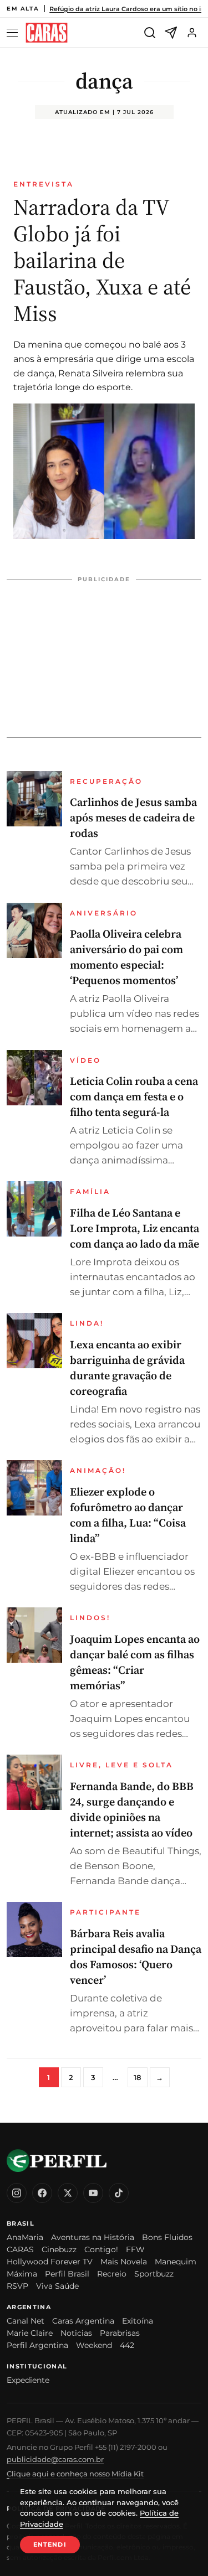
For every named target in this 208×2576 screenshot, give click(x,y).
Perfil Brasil (67, 2274)
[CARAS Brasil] (47, 33)
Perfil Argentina (37, 2345)
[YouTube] (93, 2193)
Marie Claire (30, 2333)
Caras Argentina (83, 2321)
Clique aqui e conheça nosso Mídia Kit (75, 2474)
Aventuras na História (93, 2237)
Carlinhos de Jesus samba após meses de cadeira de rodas (133, 818)
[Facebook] (42, 2193)
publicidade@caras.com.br (55, 2459)
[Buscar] (150, 33)
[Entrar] (192, 33)
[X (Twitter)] (68, 2193)
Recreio (112, 2274)
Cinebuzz (59, 2249)
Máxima (22, 2274)
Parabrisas (120, 2333)
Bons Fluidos (167, 2237)
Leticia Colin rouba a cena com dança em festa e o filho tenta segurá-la (134, 1096)
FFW (135, 2249)
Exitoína (138, 2321)
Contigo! (101, 2249)
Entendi (50, 2544)
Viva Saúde (57, 2286)
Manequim (176, 2262)
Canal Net (26, 2321)
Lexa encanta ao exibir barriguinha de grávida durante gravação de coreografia (127, 1368)
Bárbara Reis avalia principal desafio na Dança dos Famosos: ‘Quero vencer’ (136, 1957)
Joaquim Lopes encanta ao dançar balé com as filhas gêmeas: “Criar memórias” (135, 1662)
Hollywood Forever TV (50, 2262)
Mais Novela (124, 2262)
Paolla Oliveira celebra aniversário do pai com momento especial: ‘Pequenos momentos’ (126, 957)
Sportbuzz (154, 2274)
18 (137, 2077)
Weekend (94, 2345)
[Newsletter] (171, 33)
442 (127, 2345)
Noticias (76, 2333)
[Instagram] (17, 2193)
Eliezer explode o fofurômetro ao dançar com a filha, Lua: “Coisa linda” (128, 1515)
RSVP (17, 2286)
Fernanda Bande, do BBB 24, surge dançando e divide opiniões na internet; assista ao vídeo (132, 1809)
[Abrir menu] (14, 33)
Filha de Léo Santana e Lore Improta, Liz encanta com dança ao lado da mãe (135, 1228)
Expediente (28, 2380)
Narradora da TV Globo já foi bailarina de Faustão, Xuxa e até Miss (102, 260)
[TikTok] (119, 2193)
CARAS (20, 2249)
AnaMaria (25, 2237)
